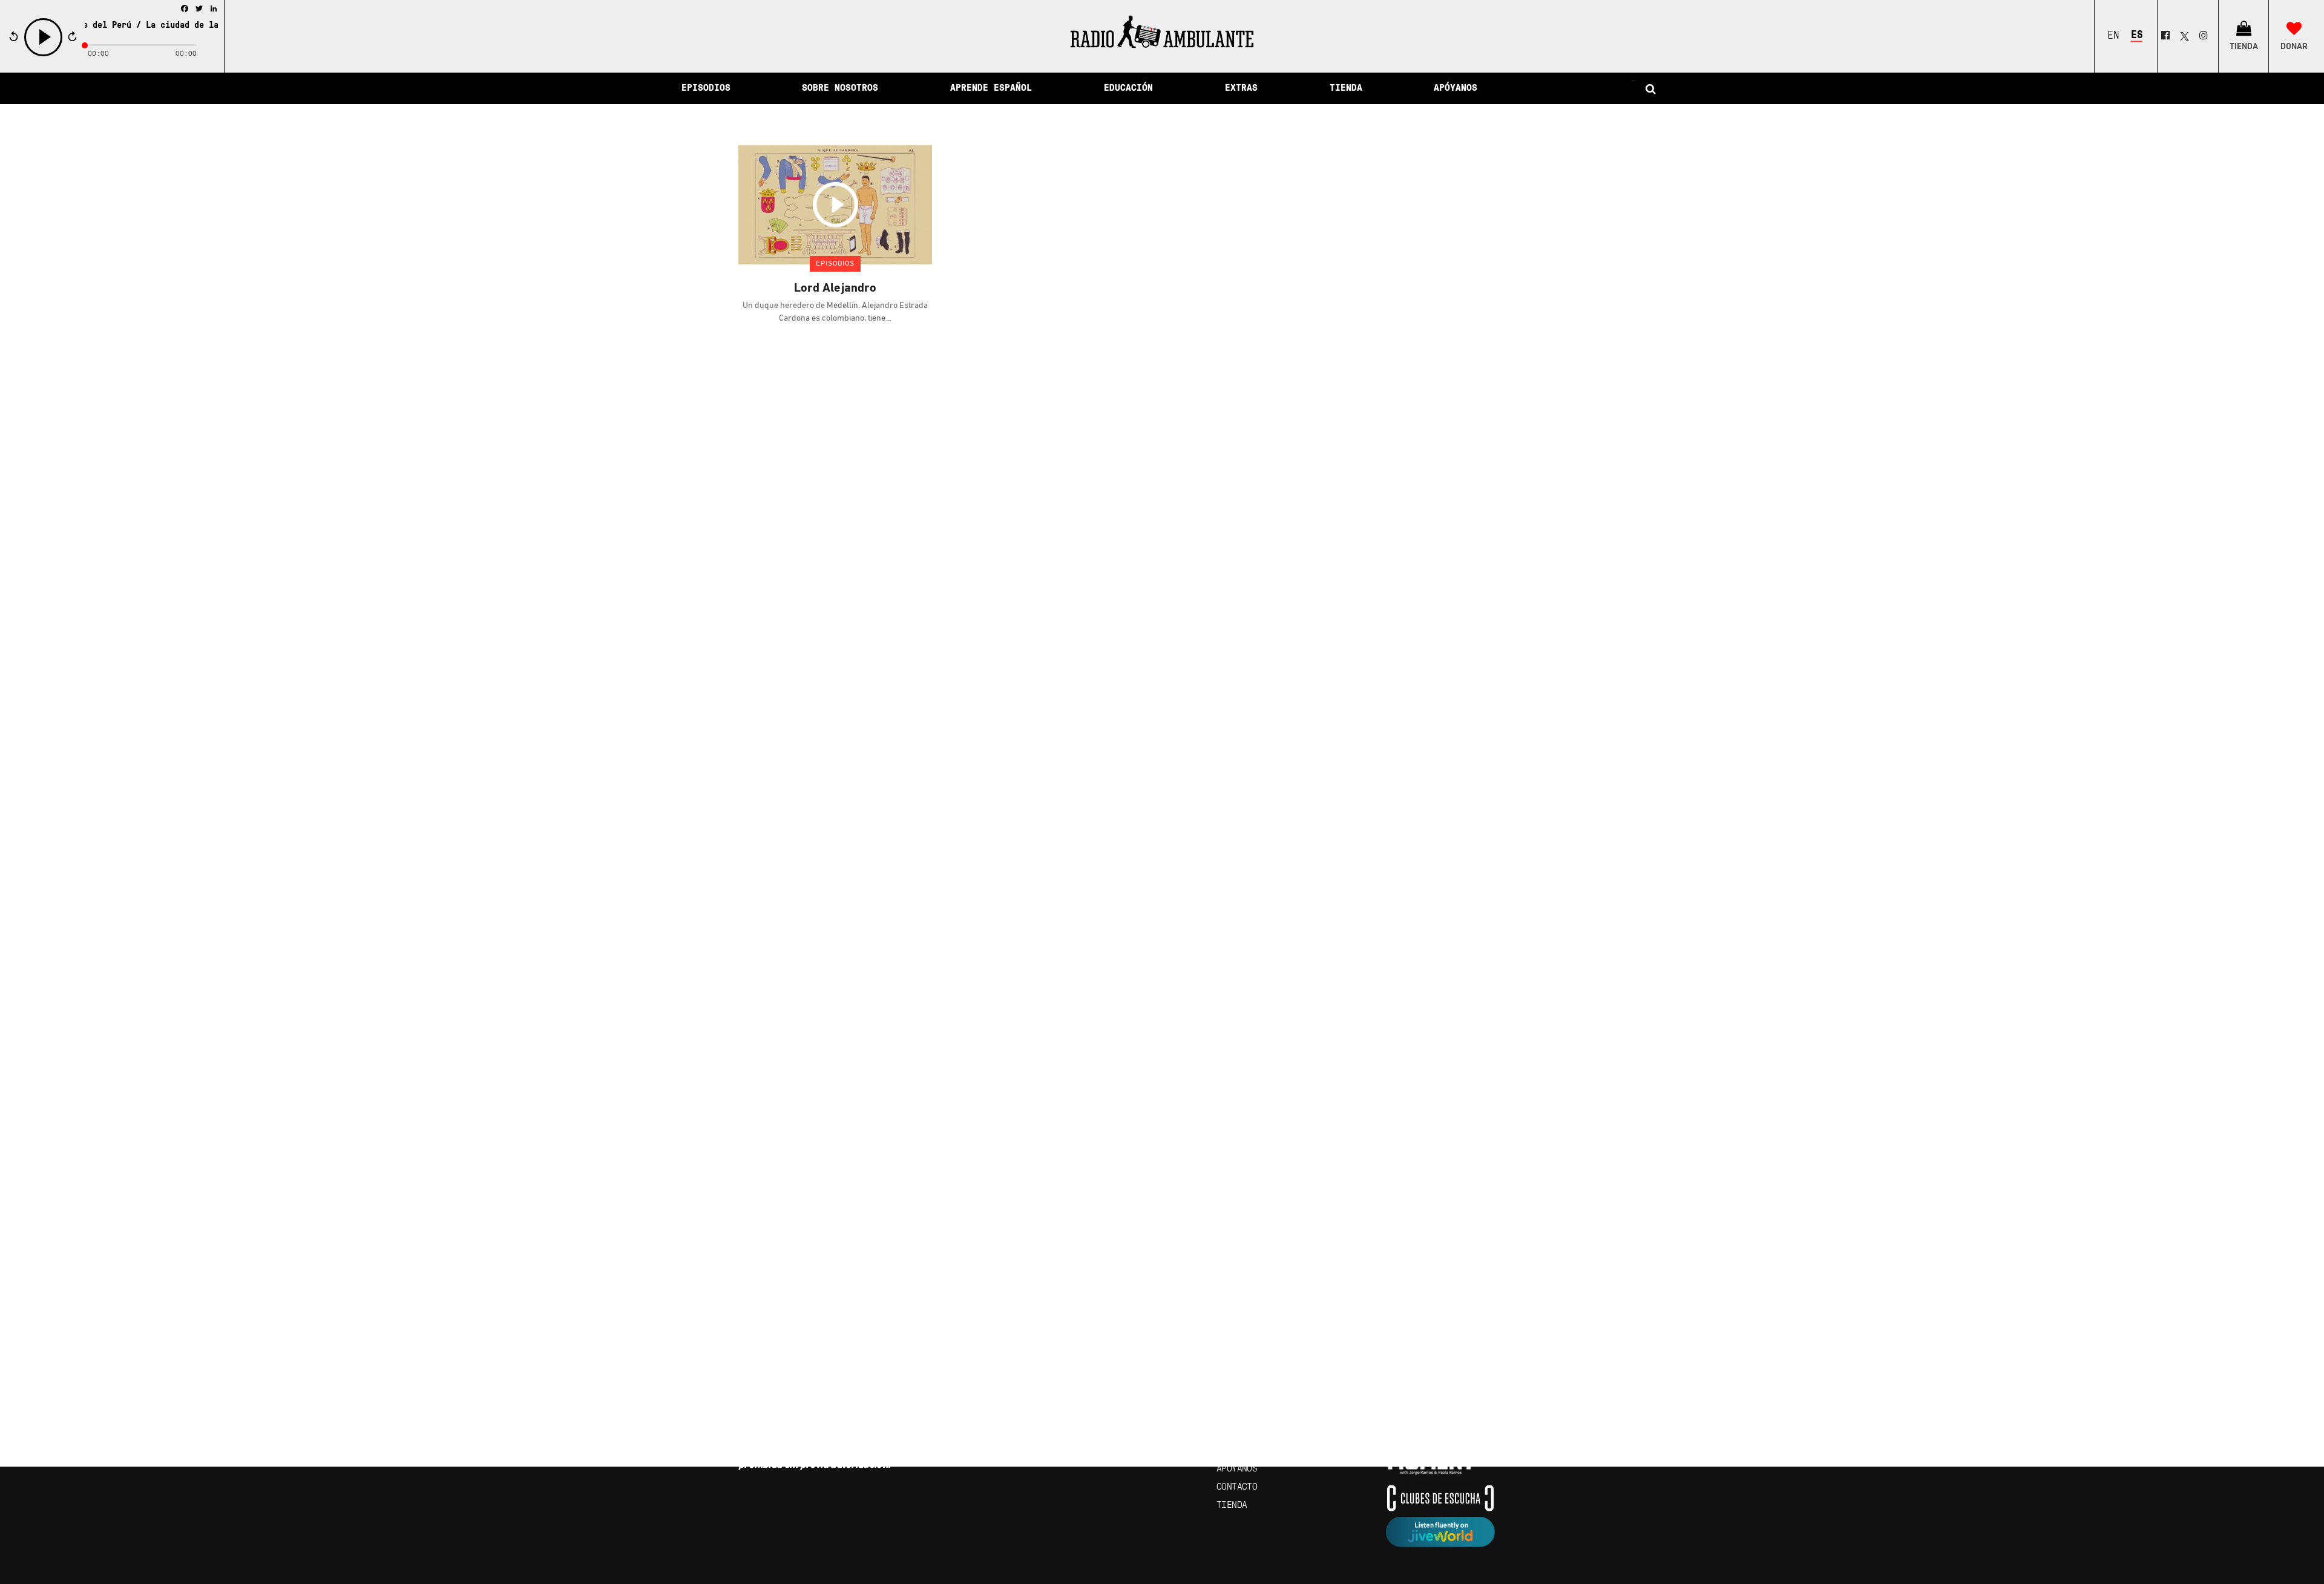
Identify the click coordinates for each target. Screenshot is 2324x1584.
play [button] (44, 55)
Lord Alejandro (835, 289)
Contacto (1237, 1487)
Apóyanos (1237, 1469)
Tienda (1232, 1505)
